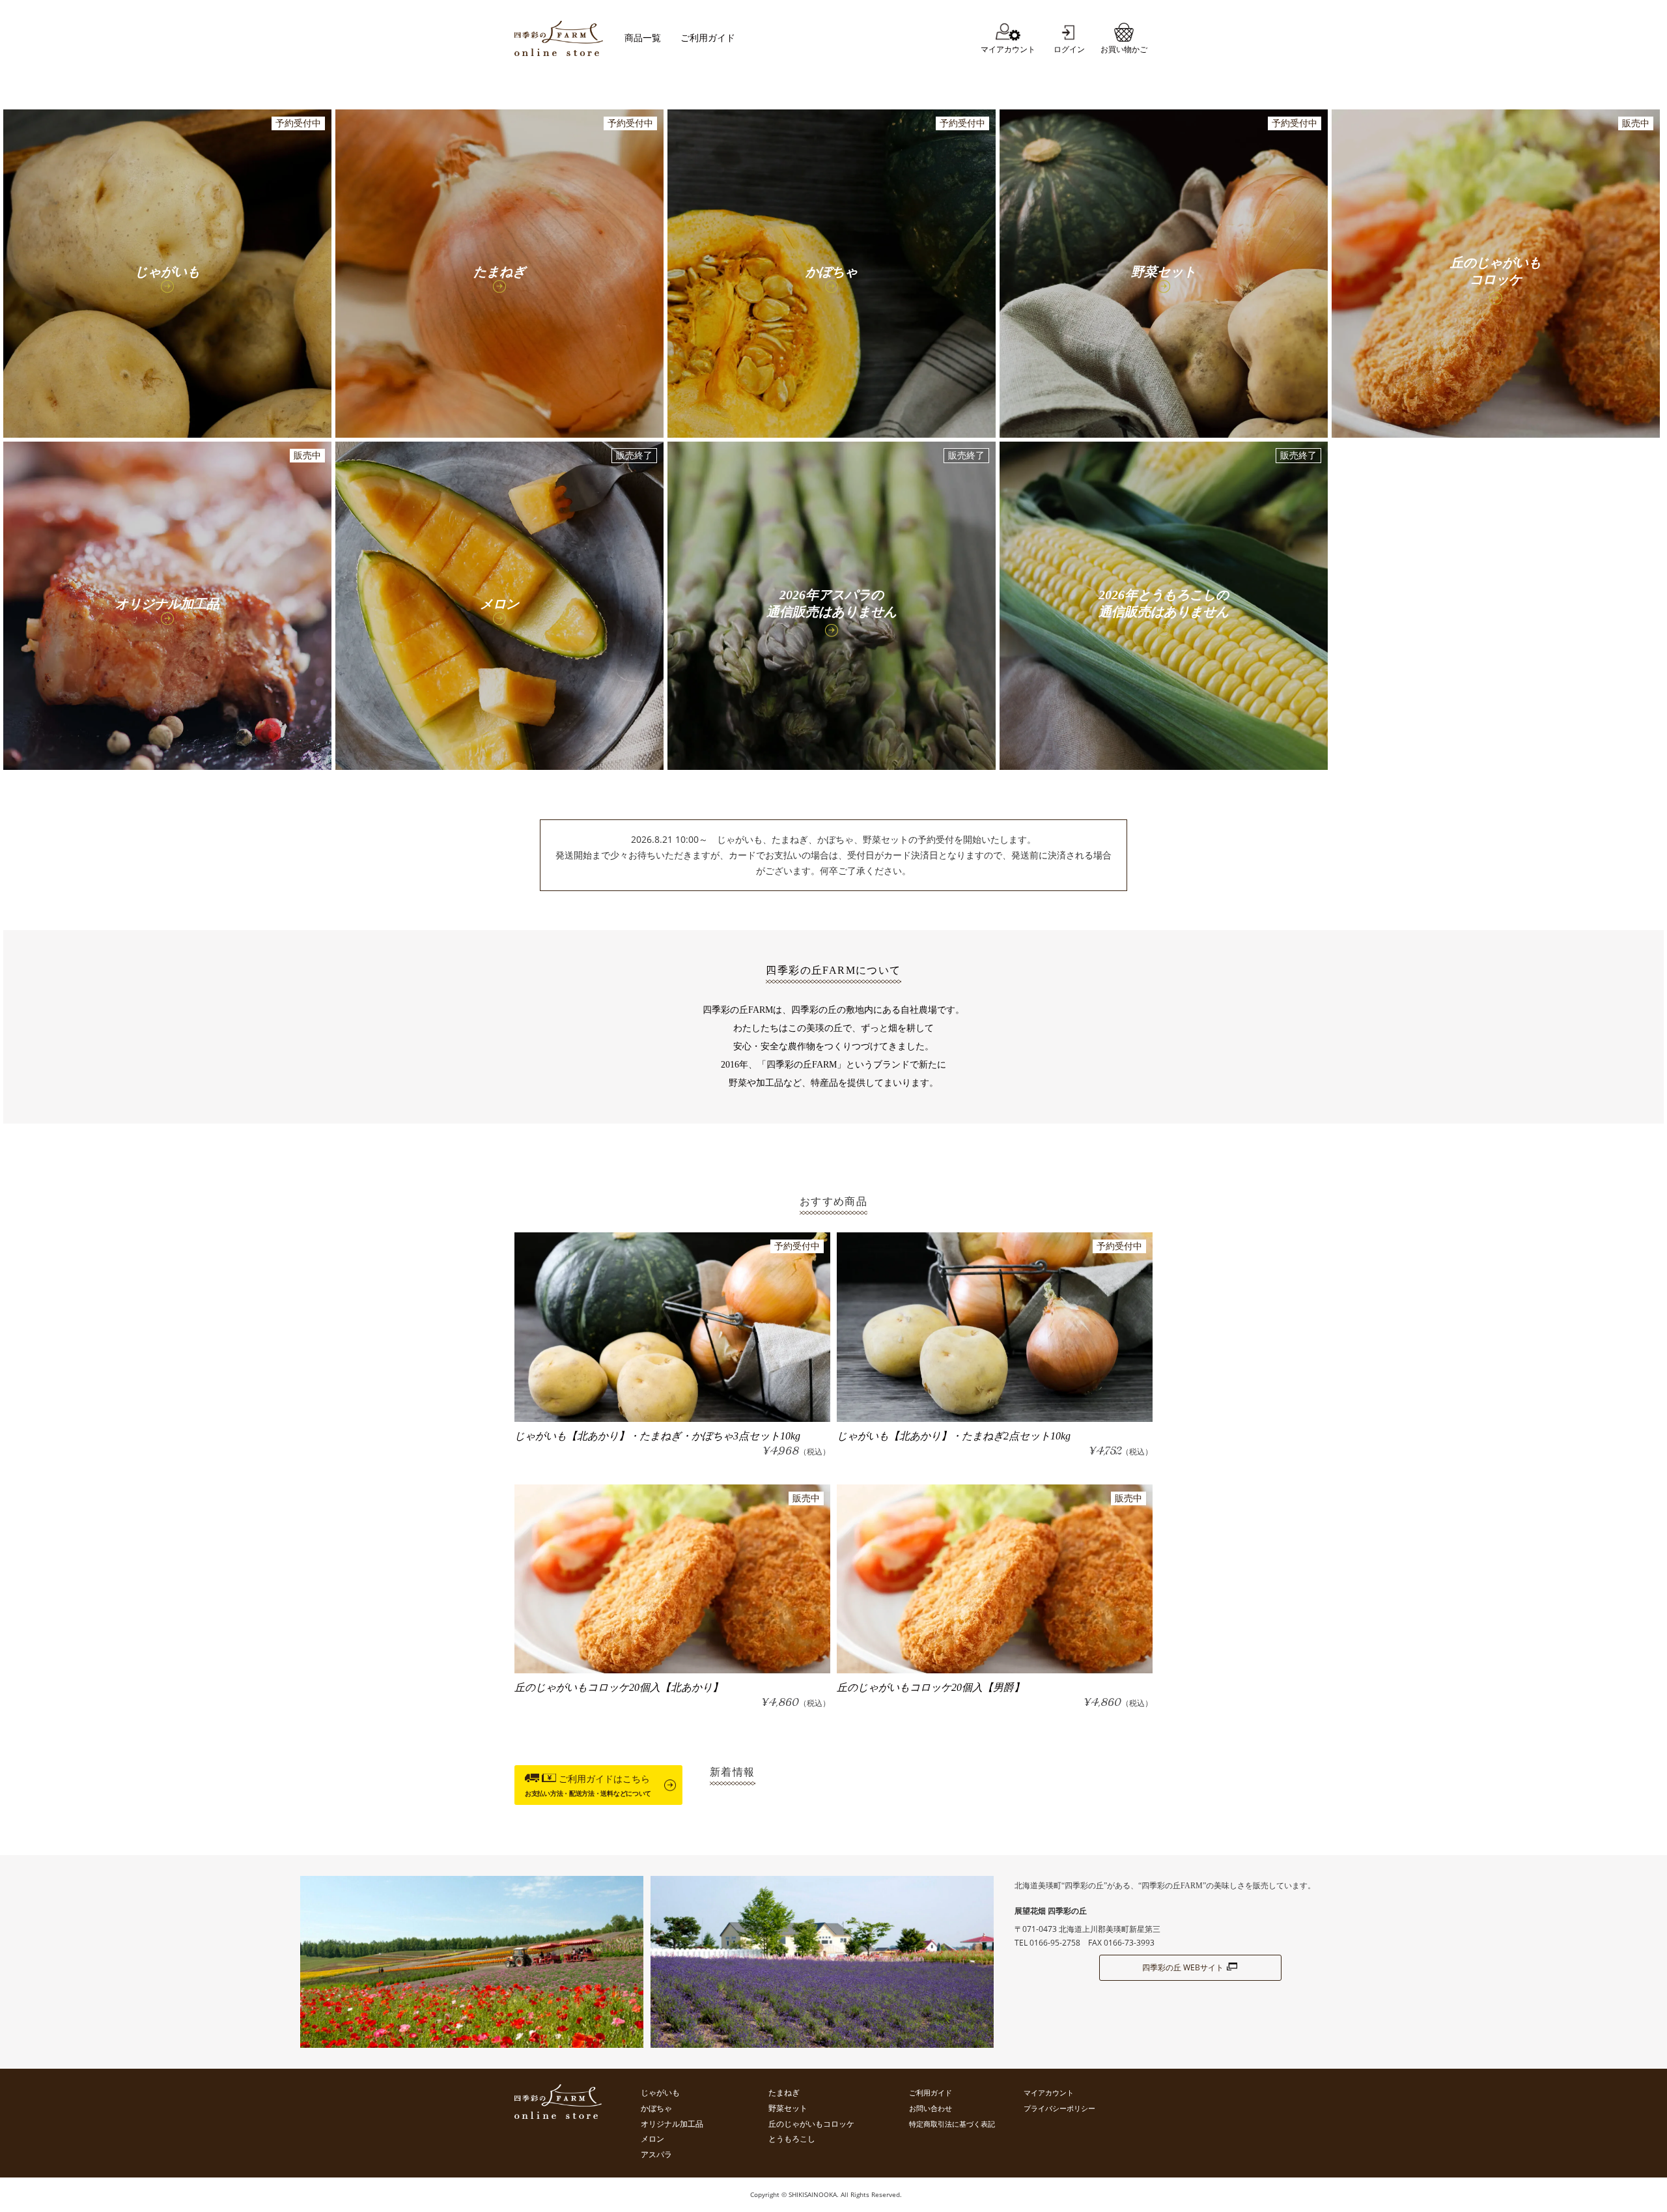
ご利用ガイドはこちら (588, 1785)
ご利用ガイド (708, 38)
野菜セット (788, 2108)
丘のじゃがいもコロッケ (811, 2124)
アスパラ (656, 2155)
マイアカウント (1049, 2092)
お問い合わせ (931, 2108)
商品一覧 (643, 38)
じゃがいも (660, 2093)
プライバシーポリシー (1059, 2108)
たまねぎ (784, 2093)
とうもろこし (792, 2139)
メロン (652, 2139)
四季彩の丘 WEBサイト (1183, 1967)
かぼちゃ (656, 2108)
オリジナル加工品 (672, 2124)
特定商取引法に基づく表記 (952, 2124)
